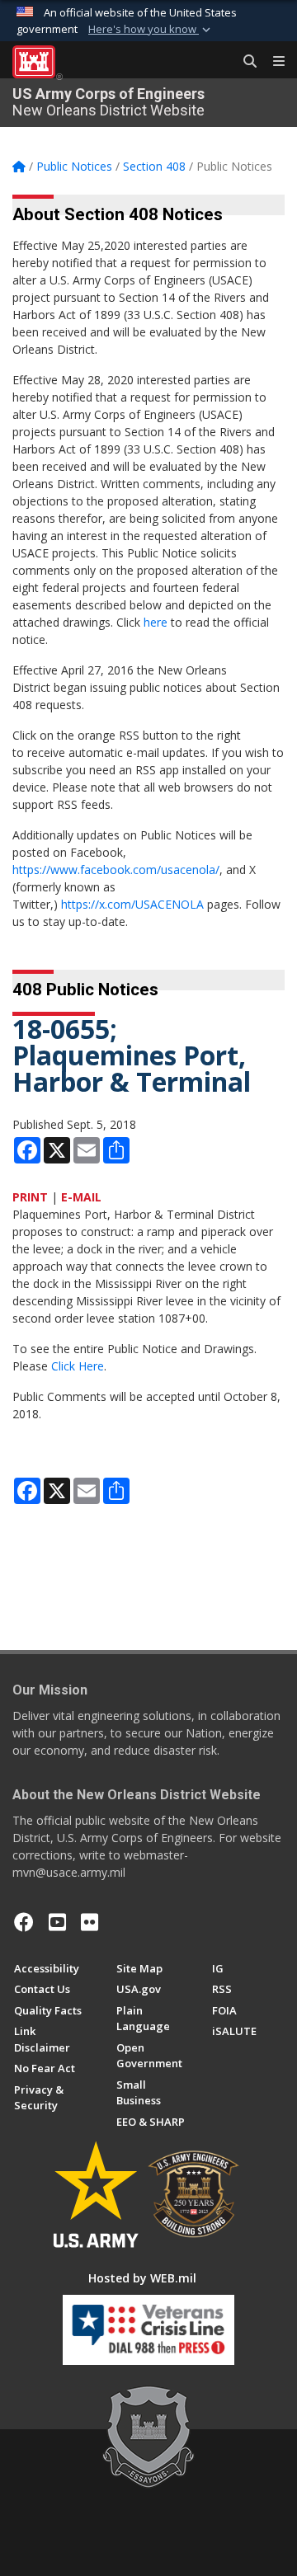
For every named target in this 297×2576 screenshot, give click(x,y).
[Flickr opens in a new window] (90, 1922)
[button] (151, 30)
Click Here (78, 1366)
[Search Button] (244, 62)
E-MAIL (81, 1197)
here (156, 622)
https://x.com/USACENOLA (132, 904)
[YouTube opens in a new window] (57, 1922)
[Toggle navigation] (272, 62)
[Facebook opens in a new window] (24, 1922)
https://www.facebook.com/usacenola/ (116, 870)
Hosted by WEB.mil (142, 2278)
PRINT (30, 1197)
